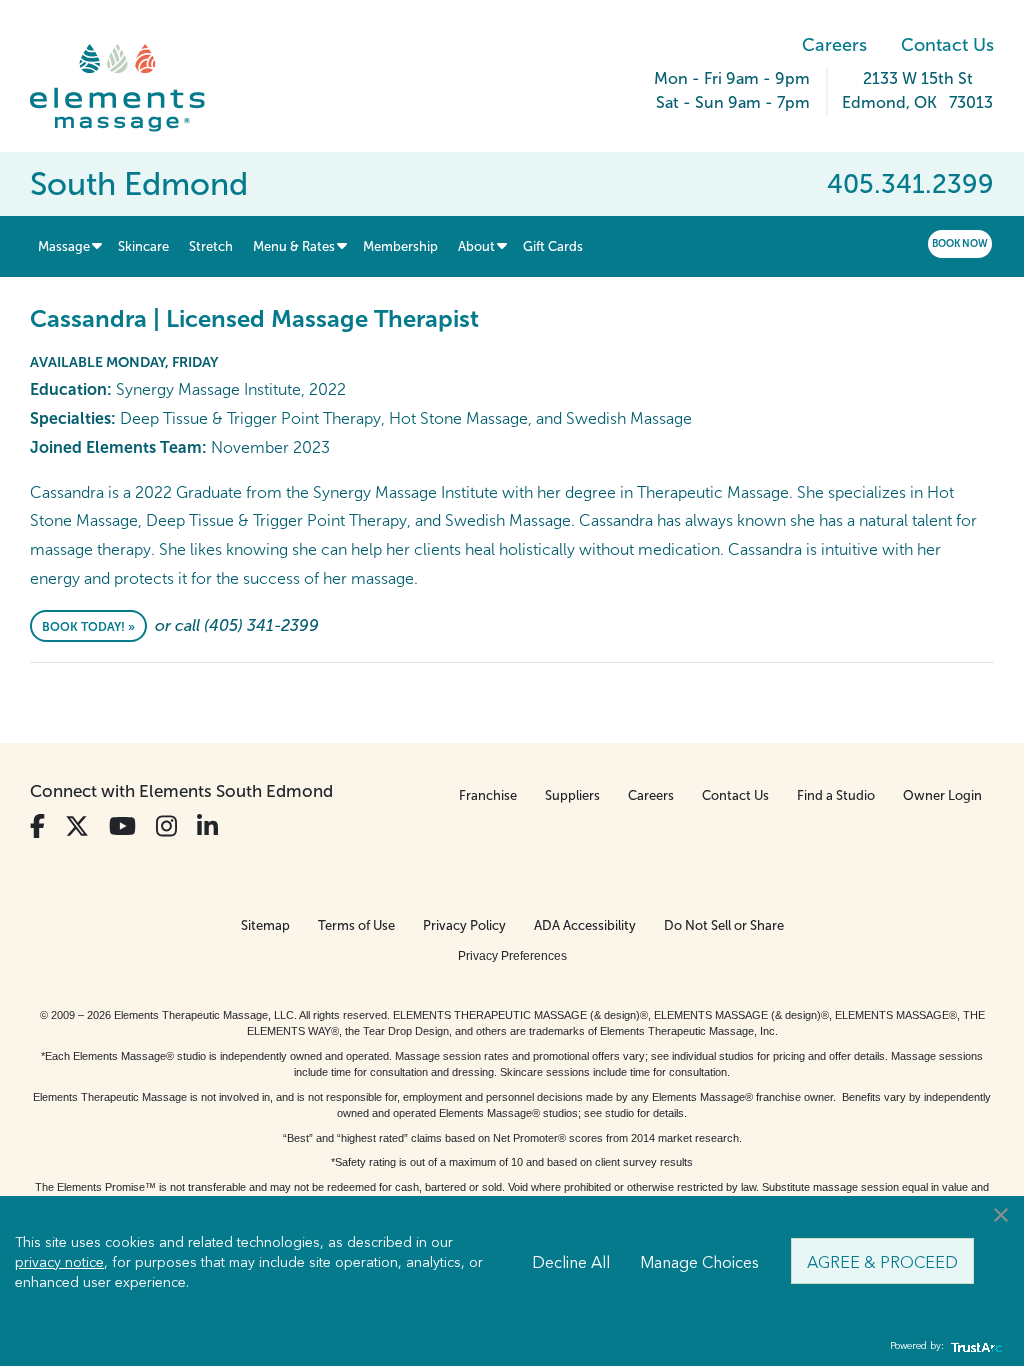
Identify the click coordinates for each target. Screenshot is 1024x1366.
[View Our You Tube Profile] (122, 826)
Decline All (571, 1261)
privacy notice (59, 1261)
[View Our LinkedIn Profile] (207, 826)
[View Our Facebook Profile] (37, 826)
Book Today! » (88, 627)
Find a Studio (836, 795)
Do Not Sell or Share (724, 925)
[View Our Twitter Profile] (77, 826)
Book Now (960, 243)
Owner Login (942, 795)
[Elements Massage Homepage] (132, 88)
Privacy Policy (464, 925)
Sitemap (265, 925)
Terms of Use (356, 925)
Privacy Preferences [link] (512, 956)
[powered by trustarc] (974, 1346)
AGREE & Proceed (882, 1261)
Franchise (488, 795)
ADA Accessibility (585, 925)
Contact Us (947, 45)
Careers (834, 45)
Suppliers (572, 795)
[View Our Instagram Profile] (166, 826)
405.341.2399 (910, 184)
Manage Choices (699, 1261)
